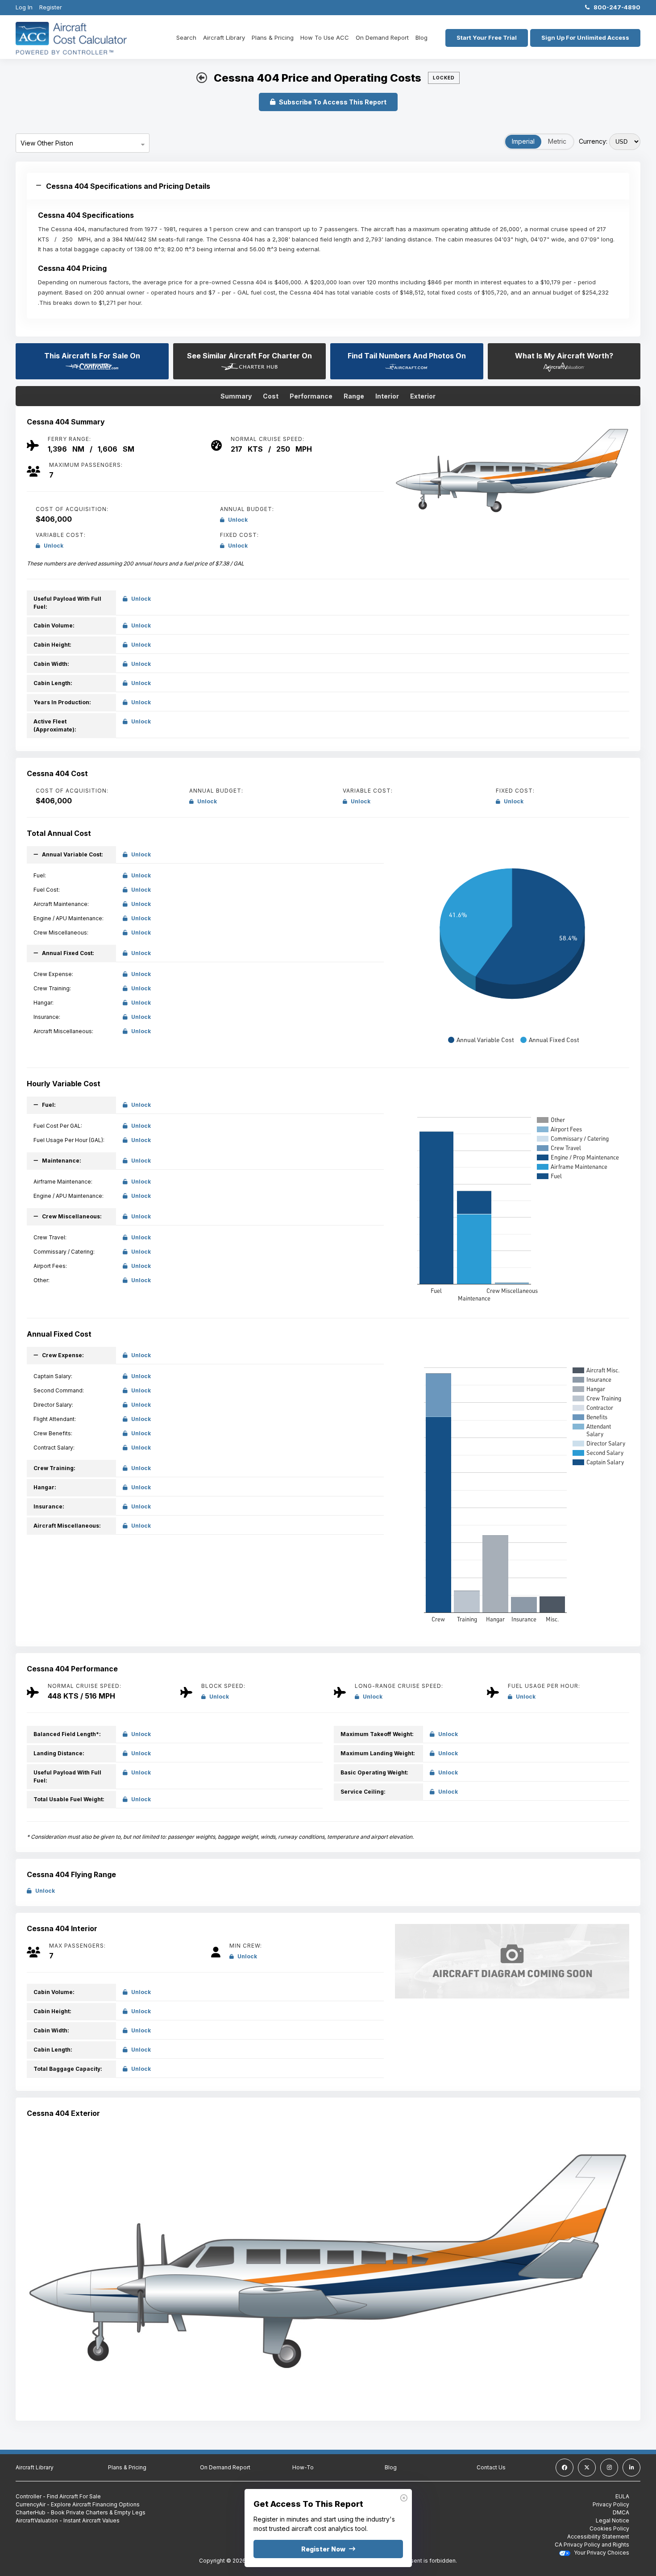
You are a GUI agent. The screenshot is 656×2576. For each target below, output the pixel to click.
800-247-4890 (615, 7)
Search (186, 37)
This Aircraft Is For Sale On (92, 356)
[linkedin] (631, 2468)
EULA (622, 2496)
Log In (24, 7)
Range (354, 396)
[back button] (202, 78)
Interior (387, 396)
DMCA (621, 2512)
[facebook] (565, 2468)
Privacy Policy (611, 2504)
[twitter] (587, 2468)
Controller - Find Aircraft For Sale (58, 2496)
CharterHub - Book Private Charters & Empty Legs (81, 2512)
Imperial (523, 141)
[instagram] (609, 2468)
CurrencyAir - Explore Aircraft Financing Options (78, 2504)
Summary (236, 396)
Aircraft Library (224, 37)
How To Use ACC (325, 37)
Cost (271, 396)
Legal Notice (612, 2520)
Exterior (423, 396)
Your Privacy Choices (601, 2553)
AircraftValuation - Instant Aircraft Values (68, 2520)
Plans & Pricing (273, 37)
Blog (421, 37)
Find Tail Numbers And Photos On (407, 356)
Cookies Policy (609, 2528)
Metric (557, 141)
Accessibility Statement (598, 2537)
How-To (303, 2467)
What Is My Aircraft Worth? (564, 356)
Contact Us (491, 2467)
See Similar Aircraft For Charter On (249, 356)
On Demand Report (382, 37)
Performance (311, 396)
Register (51, 7)
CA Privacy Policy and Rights (592, 2545)
